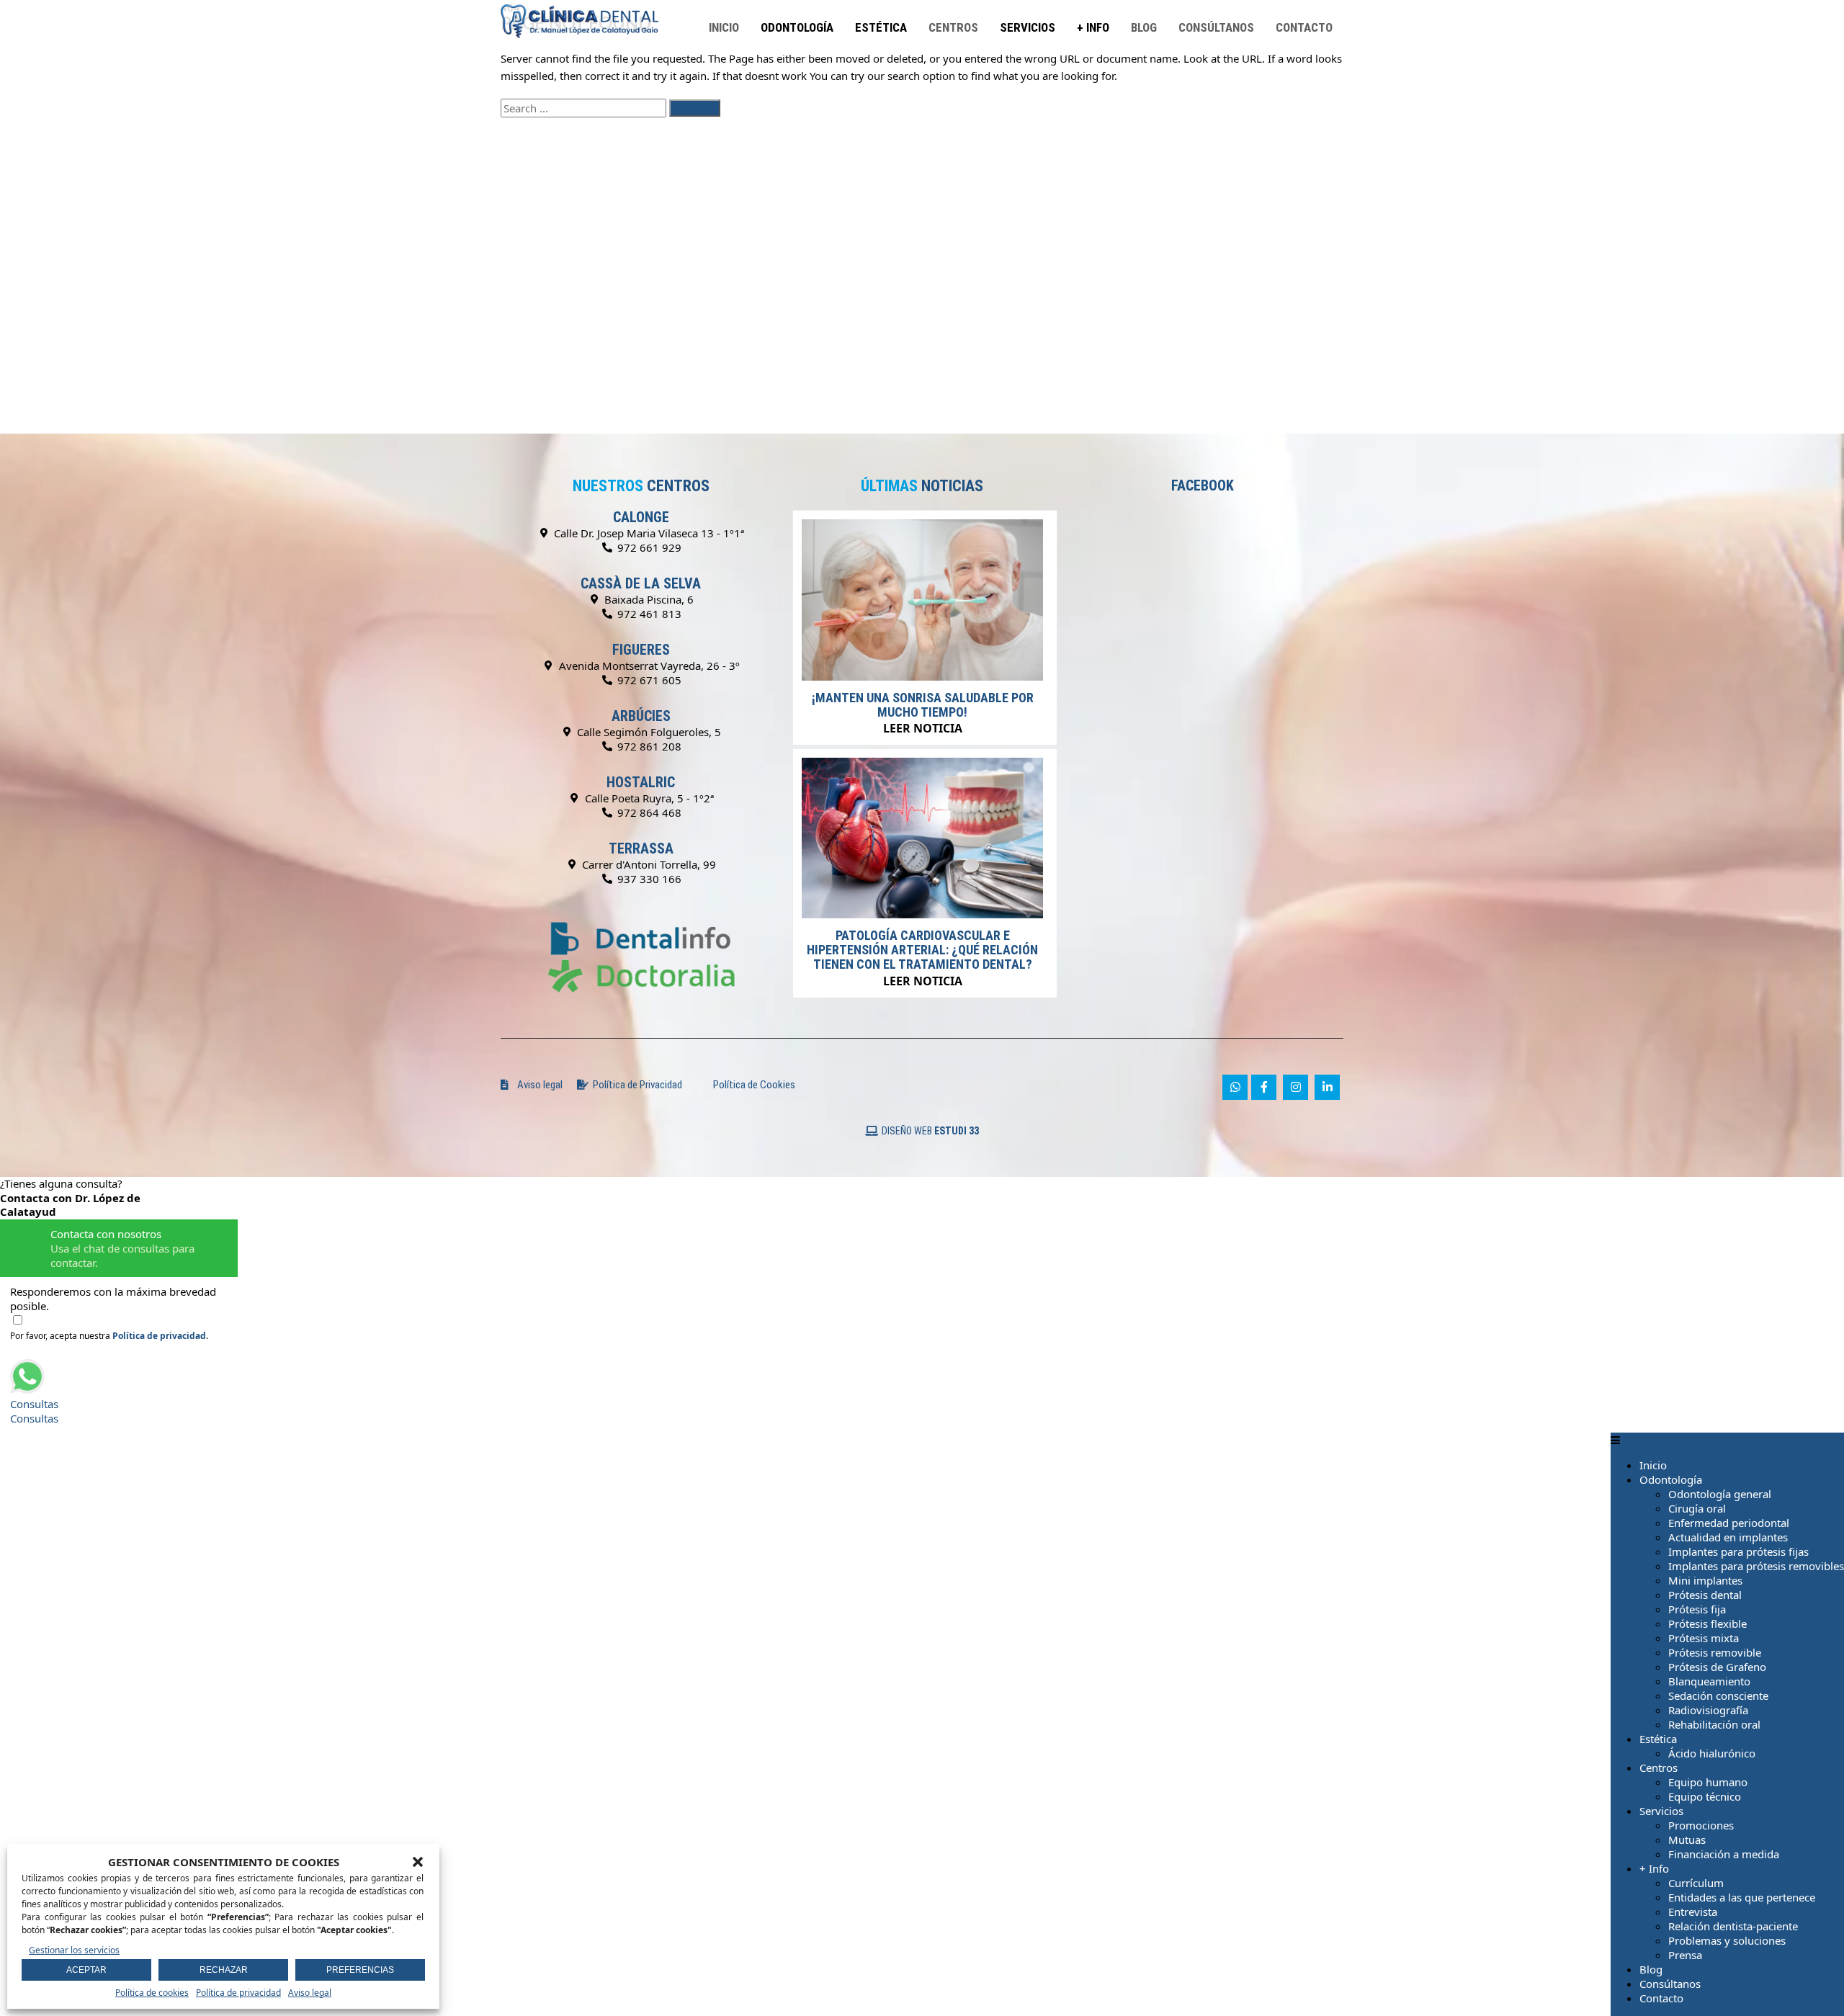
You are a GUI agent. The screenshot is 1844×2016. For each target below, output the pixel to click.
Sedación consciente (1718, 1695)
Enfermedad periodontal (1729, 1523)
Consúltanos (1216, 27)
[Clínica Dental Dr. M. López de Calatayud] (580, 7)
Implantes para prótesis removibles (1756, 1566)
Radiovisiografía (1708, 1710)
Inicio (724, 27)
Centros (953, 27)
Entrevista (1693, 1912)
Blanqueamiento (1709, 1681)
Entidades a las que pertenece (1742, 1897)
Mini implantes (1705, 1580)
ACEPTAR (86, 1970)
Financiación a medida (1724, 1854)
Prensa (1685, 1955)
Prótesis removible (1715, 1652)
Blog (1144, 27)
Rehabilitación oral (1714, 1724)
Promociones (1701, 1825)
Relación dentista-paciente (1733, 1926)
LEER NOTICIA (923, 728)
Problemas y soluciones (1727, 1940)
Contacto (1304, 27)
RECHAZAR (224, 1970)
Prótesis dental (1705, 1595)
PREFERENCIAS (360, 1970)
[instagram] (1295, 1087)
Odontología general (1720, 1494)
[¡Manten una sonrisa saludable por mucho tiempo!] (922, 676)
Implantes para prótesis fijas (1738, 1551)
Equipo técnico (1705, 1796)
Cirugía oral (1697, 1508)
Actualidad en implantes (1728, 1537)
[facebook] (1264, 1087)
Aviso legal (310, 1993)
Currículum (1696, 1883)
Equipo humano (1708, 1782)
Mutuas (1687, 1840)
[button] (418, 1862)
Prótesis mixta (1704, 1638)
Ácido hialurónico (1712, 1753)
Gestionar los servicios (74, 1950)
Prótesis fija (1697, 1609)
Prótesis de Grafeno (1717, 1667)
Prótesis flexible (1708, 1623)
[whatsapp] (1235, 1087)
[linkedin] (1327, 1087)
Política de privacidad (238, 1993)
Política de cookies (152, 1993)
